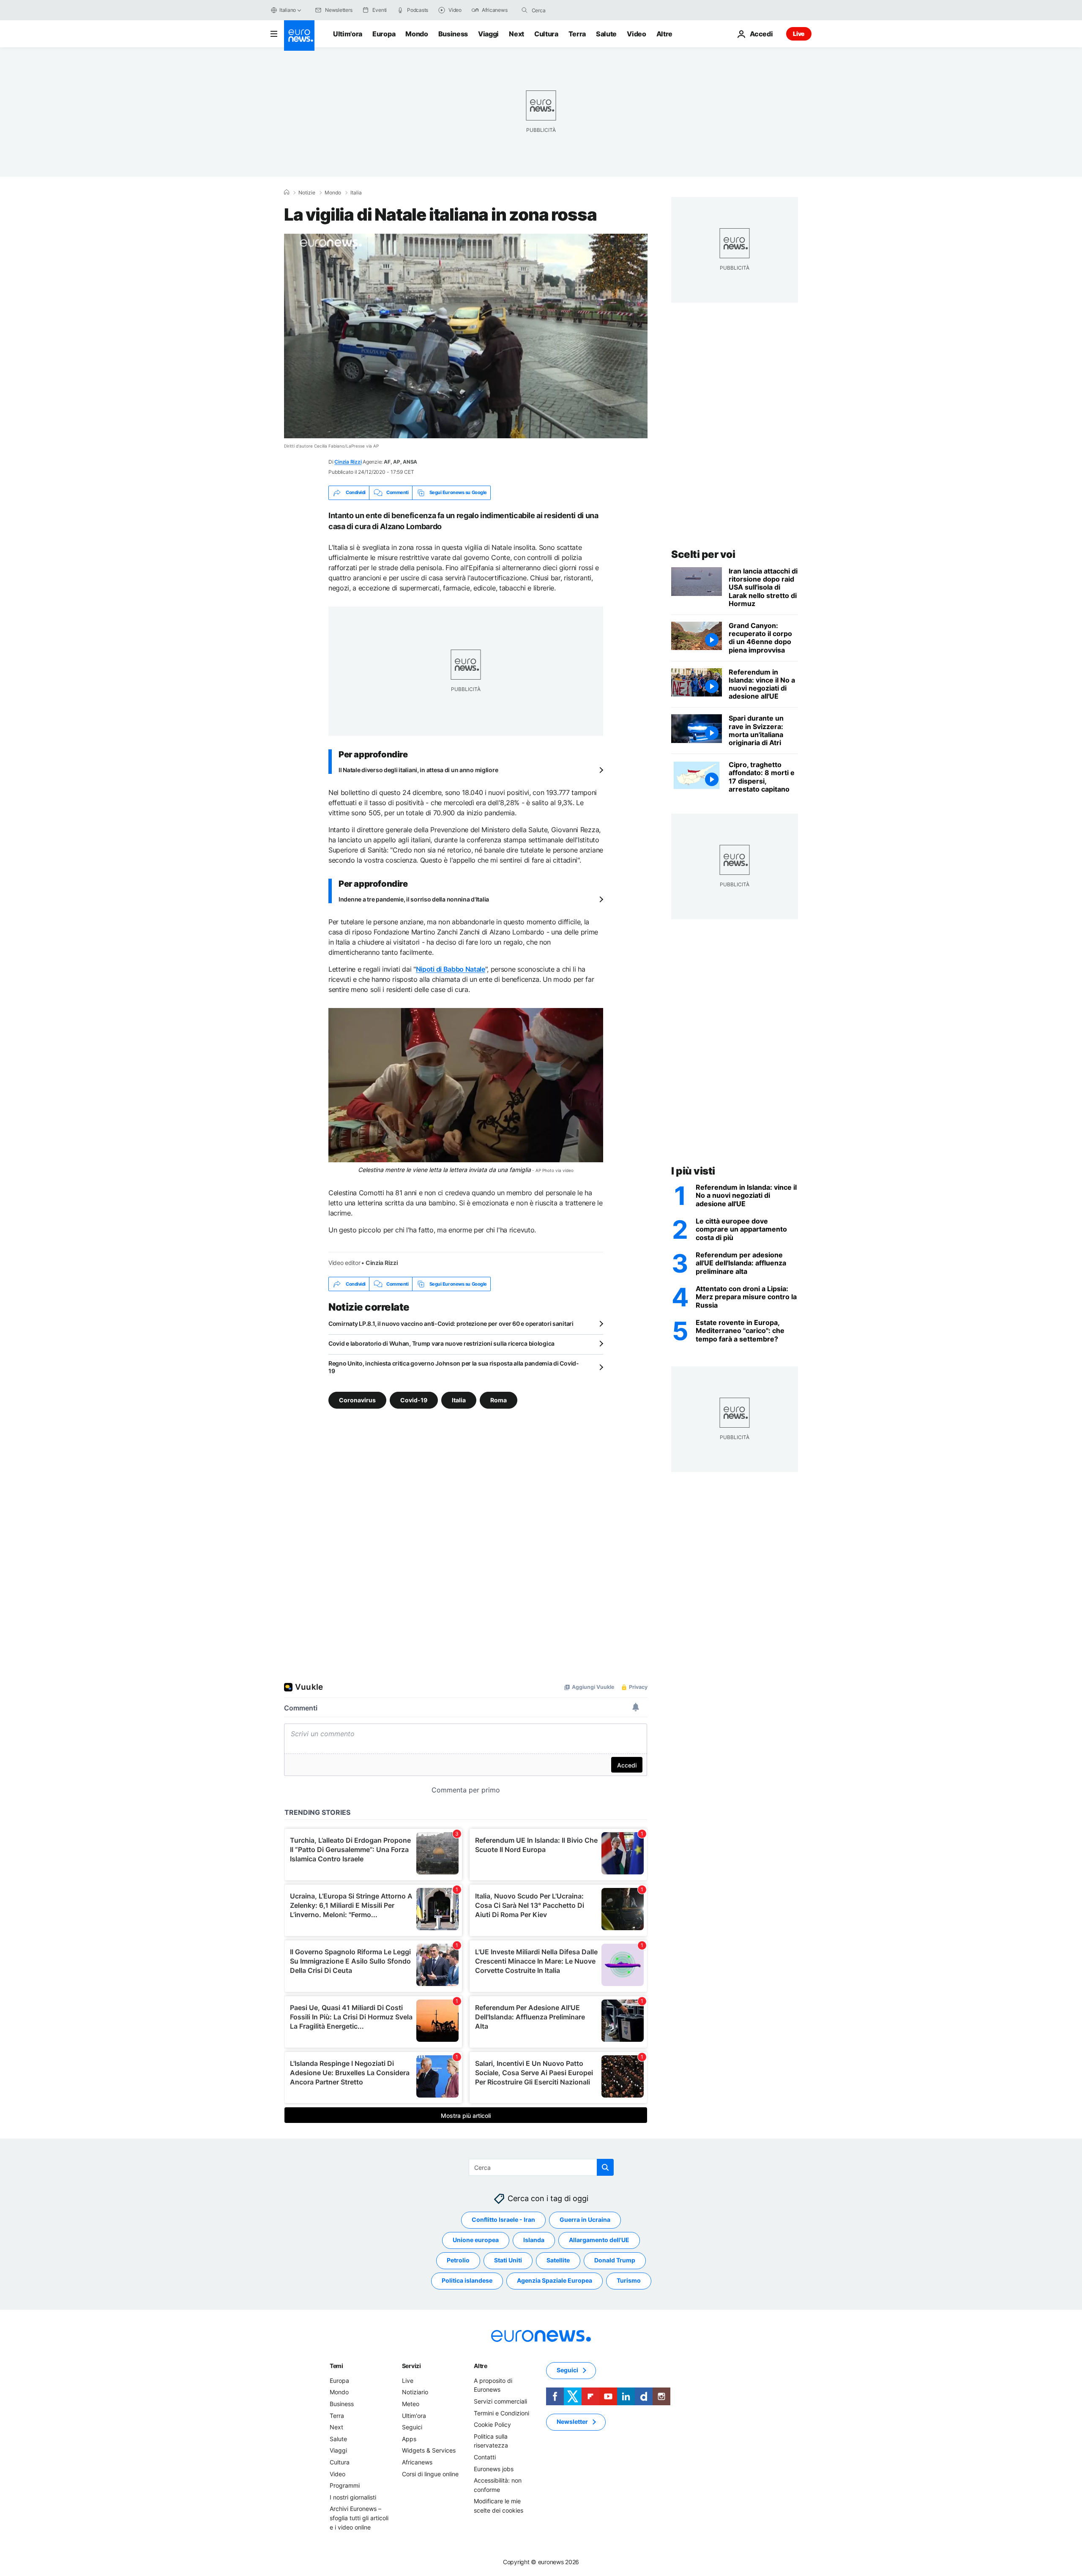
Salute (606, 34)
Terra (577, 34)
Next (516, 34)
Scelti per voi (703, 554)
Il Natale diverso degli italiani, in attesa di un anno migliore (418, 770)
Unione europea (476, 2240)
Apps (409, 2439)
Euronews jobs (494, 2469)
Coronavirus (357, 1400)
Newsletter (572, 2422)
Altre (481, 2366)
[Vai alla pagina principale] (299, 36)
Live (799, 34)
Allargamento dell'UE (599, 2240)
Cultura (546, 34)
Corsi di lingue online (430, 2474)
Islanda (534, 2240)
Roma (499, 1400)
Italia (356, 193)
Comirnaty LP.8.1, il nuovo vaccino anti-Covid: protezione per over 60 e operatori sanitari (451, 1324)
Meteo (411, 2404)
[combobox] (567, 10)
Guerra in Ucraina (585, 2220)
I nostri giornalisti (353, 2497)
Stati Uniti (508, 2260)
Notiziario (415, 2392)
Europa (384, 34)
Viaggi (488, 34)
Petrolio (458, 2260)
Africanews (417, 2462)
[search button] (525, 10)
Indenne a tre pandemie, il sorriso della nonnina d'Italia (414, 899)
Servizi (411, 2366)
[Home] (287, 192)
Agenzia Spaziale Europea (555, 2280)
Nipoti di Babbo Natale (451, 969)
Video (636, 34)
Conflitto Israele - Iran (503, 2220)
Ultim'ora (348, 34)
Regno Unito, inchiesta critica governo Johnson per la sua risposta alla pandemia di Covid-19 (454, 1367)
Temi (336, 2366)
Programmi (345, 2485)
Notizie (307, 193)
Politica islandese (467, 2280)
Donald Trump (615, 2260)
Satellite (558, 2260)
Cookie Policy (492, 2424)
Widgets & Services (429, 2450)
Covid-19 (414, 1400)
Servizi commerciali (500, 2401)
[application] (466, 336)
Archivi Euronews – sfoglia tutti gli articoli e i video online (359, 2518)
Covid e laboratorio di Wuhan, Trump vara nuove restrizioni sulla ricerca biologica (441, 1343)
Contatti (485, 2457)
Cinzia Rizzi (348, 462)
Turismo (629, 2280)
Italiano (288, 10)
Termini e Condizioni (501, 2413)
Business (453, 34)
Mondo (417, 34)
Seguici (412, 2427)
